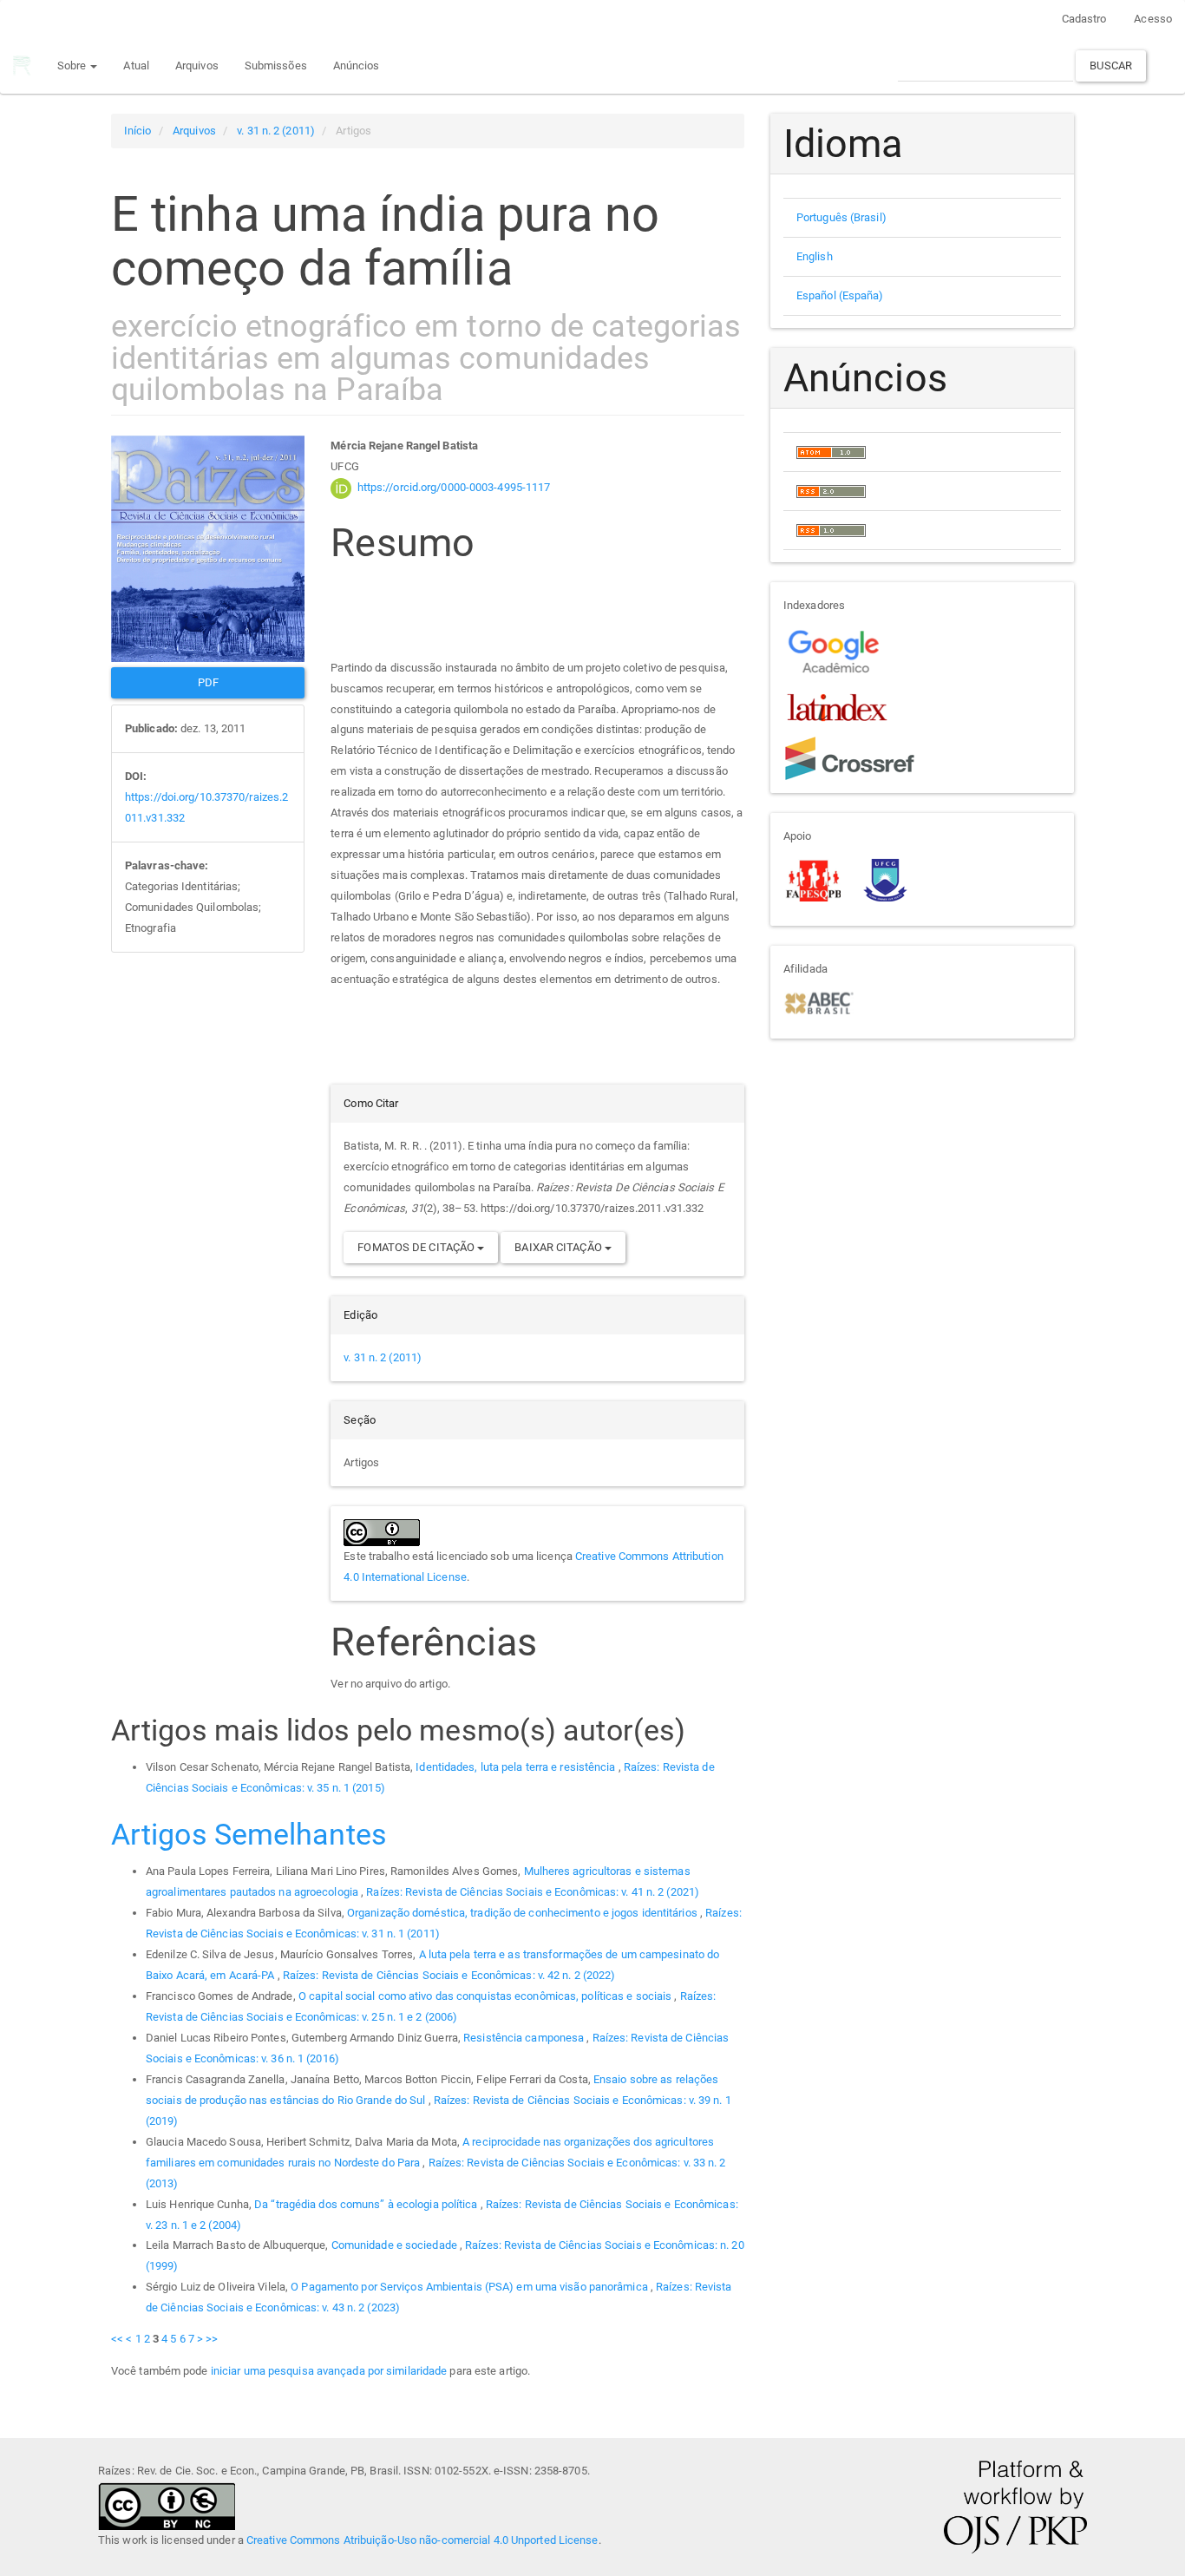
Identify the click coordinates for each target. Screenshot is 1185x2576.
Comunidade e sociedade (396, 2245)
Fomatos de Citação (417, 1247)
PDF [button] (208, 682)
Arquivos (197, 66)
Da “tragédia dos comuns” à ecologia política (367, 2204)
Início (138, 131)
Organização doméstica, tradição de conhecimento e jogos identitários (524, 1913)
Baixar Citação (560, 1247)
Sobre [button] (73, 66)
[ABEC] (818, 1002)
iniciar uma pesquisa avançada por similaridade (329, 2371)
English (815, 256)
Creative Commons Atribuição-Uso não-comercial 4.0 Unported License (422, 2540)
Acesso (1153, 19)
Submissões (276, 66)
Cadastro (1084, 19)
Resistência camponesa (525, 2038)
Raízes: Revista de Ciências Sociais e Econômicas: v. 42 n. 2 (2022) (449, 1975)
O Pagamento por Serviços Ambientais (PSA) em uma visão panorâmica (471, 2287)
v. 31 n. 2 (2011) (276, 131)
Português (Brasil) (841, 217)
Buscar (1111, 66)
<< (117, 2339)
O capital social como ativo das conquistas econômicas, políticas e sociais (487, 1996)
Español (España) (840, 295)
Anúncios (357, 66)
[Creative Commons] (167, 2504)
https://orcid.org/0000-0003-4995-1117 (454, 487)
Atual (136, 66)
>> (212, 2339)
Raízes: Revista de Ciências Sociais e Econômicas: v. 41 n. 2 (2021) (533, 1892)
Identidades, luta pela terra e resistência (517, 1767)
